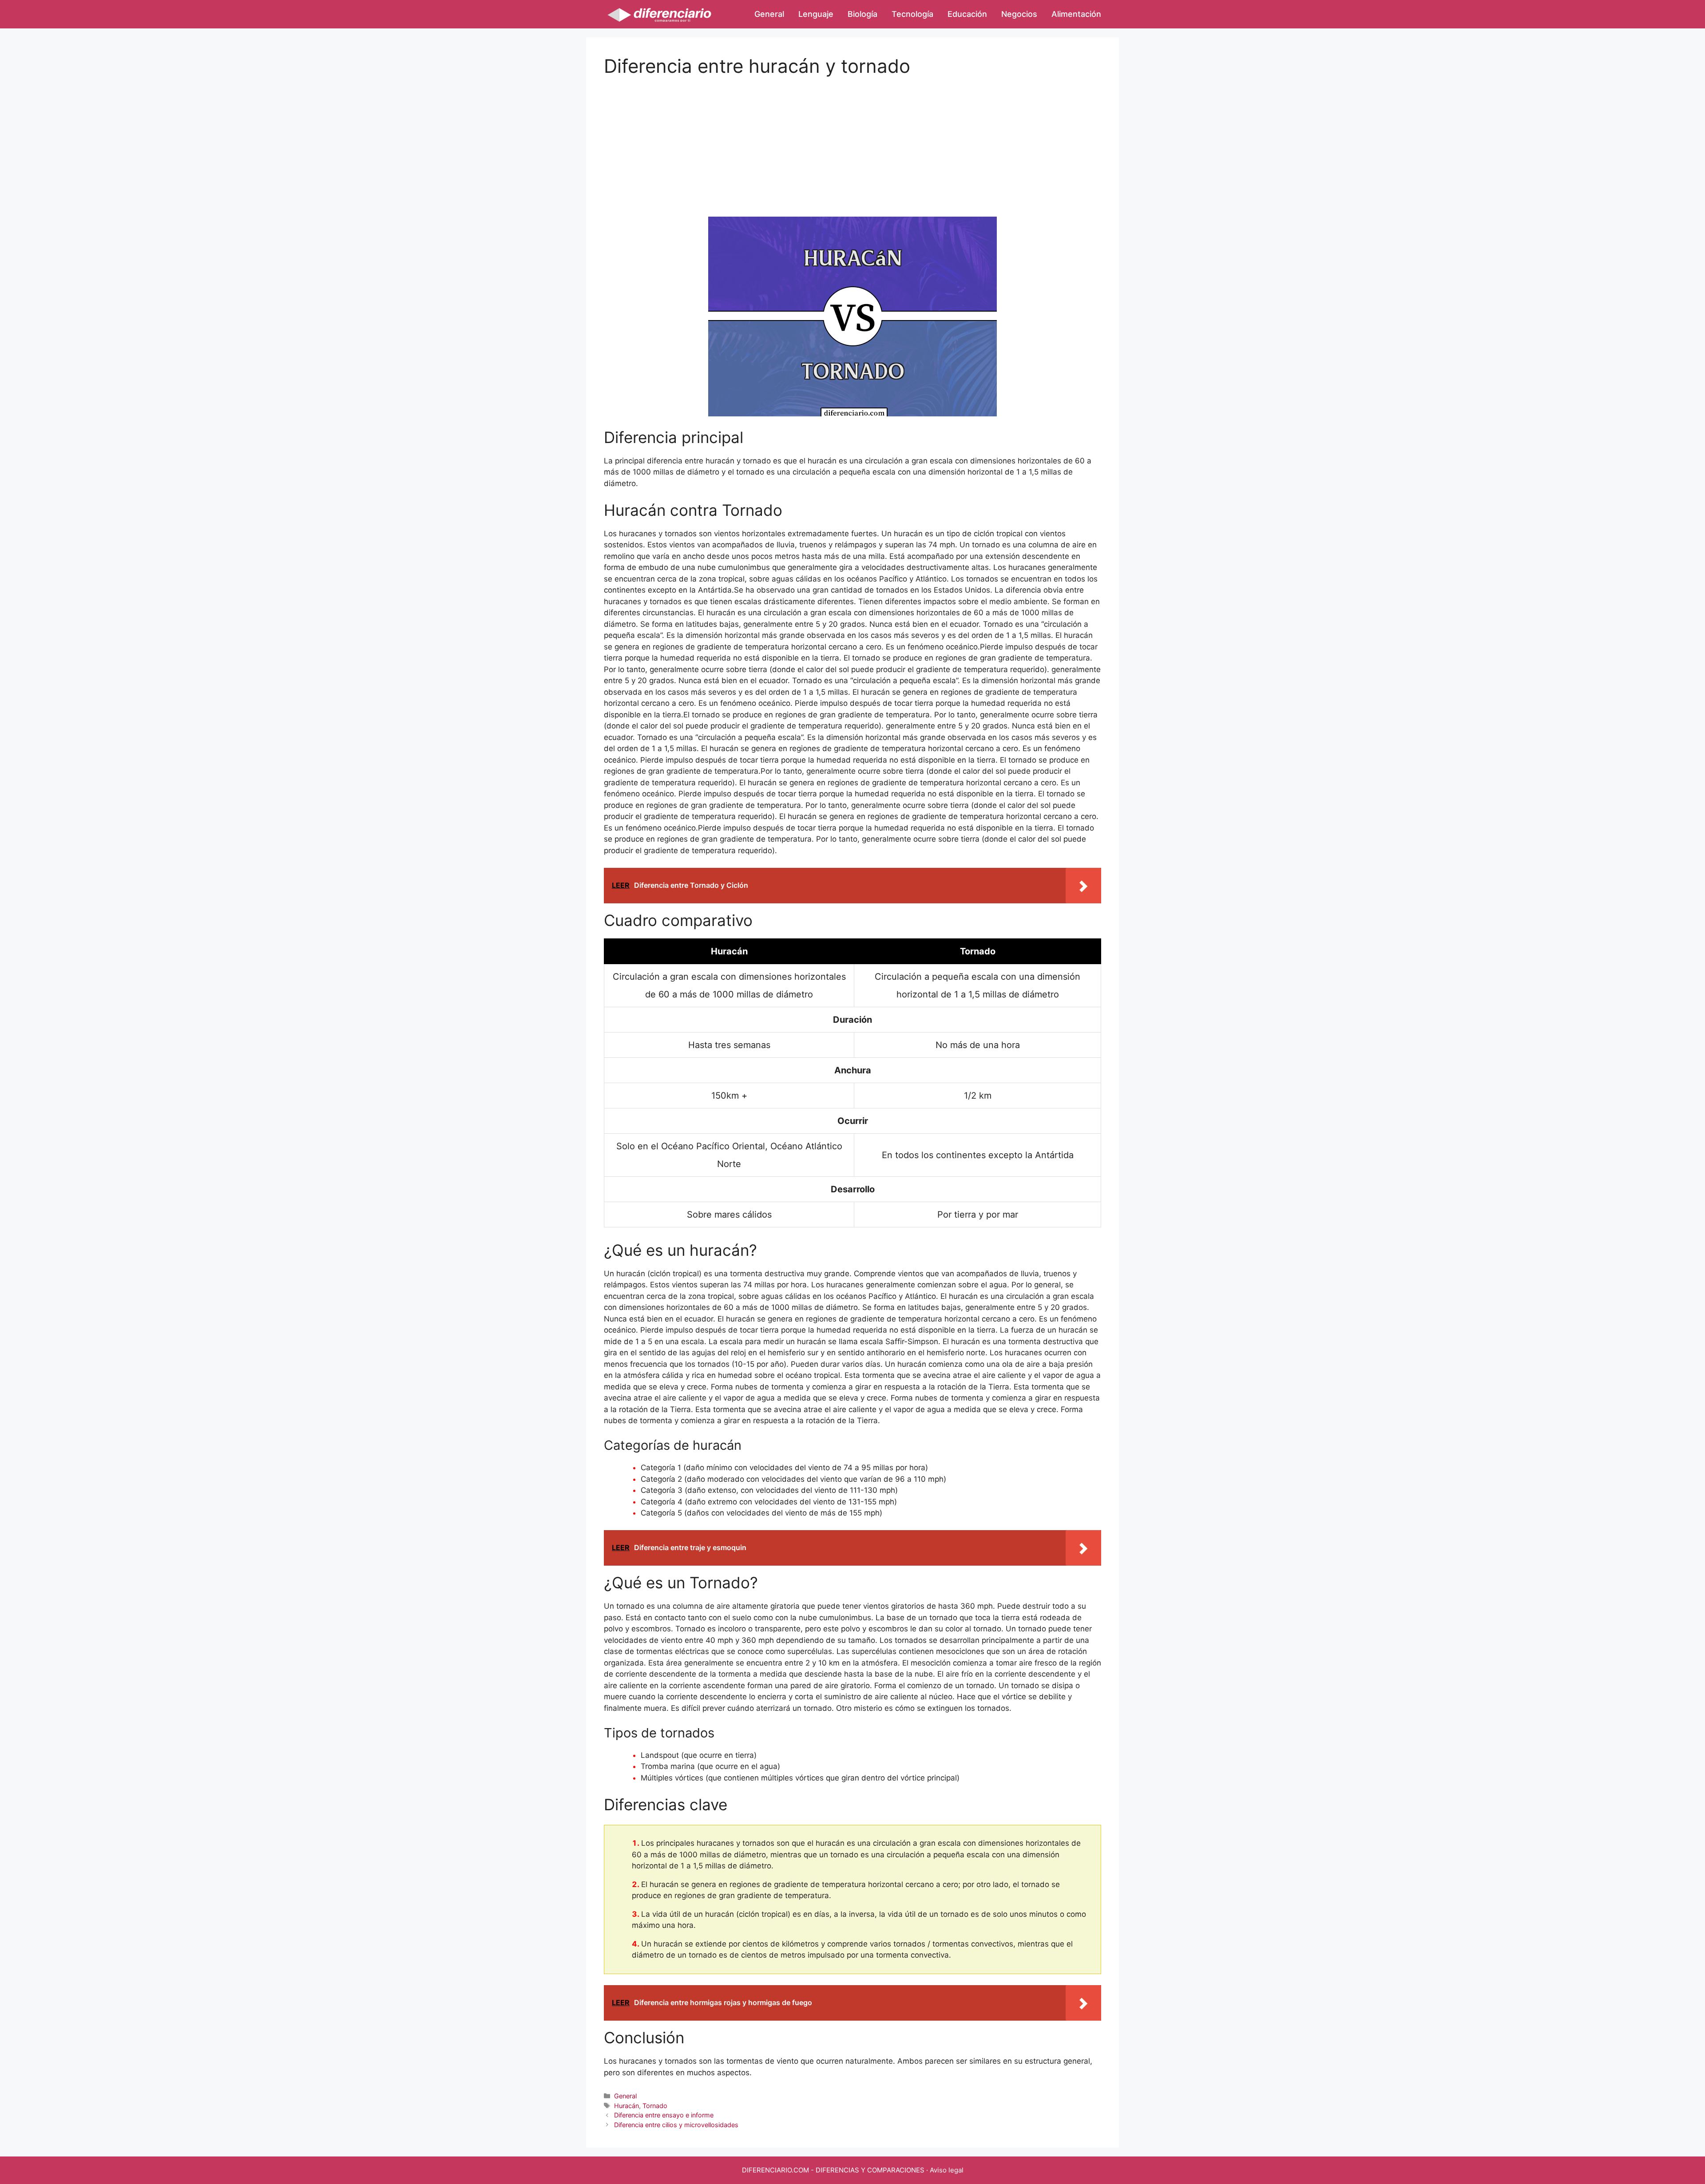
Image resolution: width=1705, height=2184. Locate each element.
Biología (862, 14)
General (769, 14)
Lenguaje (816, 14)
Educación (967, 14)
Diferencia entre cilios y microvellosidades (676, 2125)
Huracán (626, 2106)
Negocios (1019, 14)
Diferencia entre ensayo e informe (664, 2115)
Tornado (655, 2106)
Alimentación (1076, 14)
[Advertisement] (852, 139)
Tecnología (912, 14)
